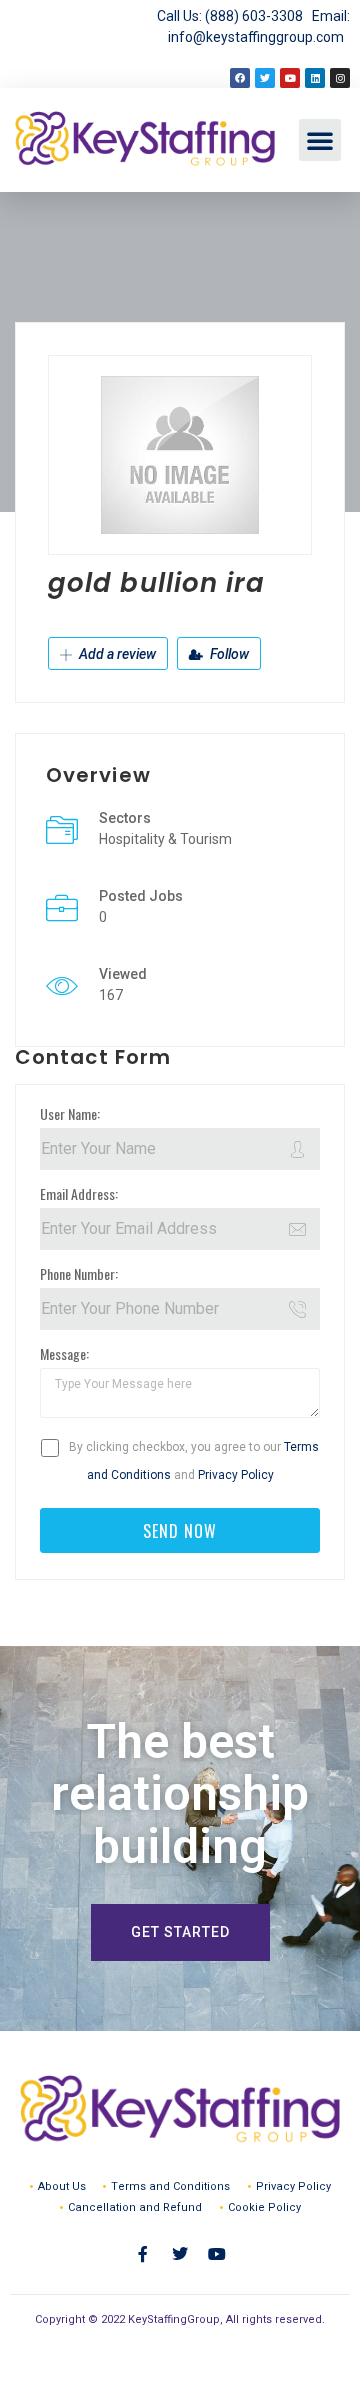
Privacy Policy (236, 1475)
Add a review (116, 654)
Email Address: (79, 1193)
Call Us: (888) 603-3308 (234, 16)
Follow (228, 654)
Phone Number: (79, 1273)
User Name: (70, 1113)
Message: (64, 1353)
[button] (320, 140)
